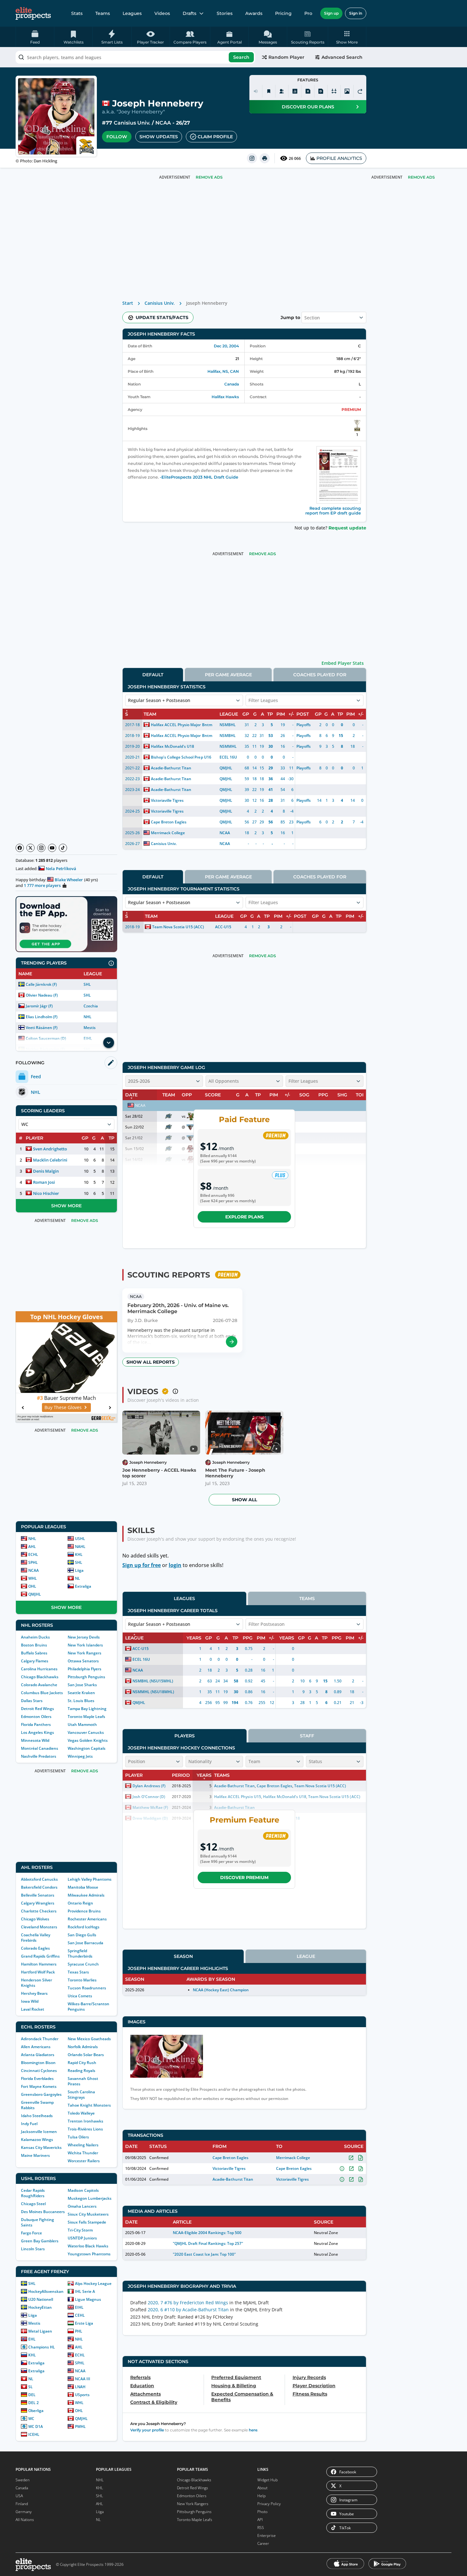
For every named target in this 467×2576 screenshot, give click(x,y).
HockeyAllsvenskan (46, 2291)
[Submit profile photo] (347, 91)
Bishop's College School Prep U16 (181, 757)
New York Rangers (85, 1653)
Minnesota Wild (35, 1740)
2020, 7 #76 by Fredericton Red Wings (188, 2303)
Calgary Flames (35, 1661)
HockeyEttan (40, 2307)
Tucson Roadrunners (87, 1988)
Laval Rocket (33, 2009)
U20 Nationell (41, 2299)
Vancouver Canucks (86, 1732)
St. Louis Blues (81, 1701)
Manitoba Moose (83, 1887)
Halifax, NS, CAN (223, 371)
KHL (79, 1554)
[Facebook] (20, 848)
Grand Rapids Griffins (40, 1956)
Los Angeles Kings (37, 1732)
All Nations (25, 2520)
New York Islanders (85, 1645)
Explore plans (244, 1217)
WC (31, 2419)
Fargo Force (31, 2233)
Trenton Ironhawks (85, 2121)
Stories (225, 13)
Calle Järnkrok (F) (41, 984)
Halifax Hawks (225, 397)
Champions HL (42, 2347)
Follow (117, 137)
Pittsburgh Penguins (86, 1677)
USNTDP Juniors (82, 2238)
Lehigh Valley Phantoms (90, 1879)
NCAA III (83, 2379)
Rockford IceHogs (84, 1927)
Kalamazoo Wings (37, 2140)
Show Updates (159, 137)
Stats (77, 13)
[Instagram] (41, 848)
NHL (88, 1017)
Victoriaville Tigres (167, 800)
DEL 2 (34, 2403)
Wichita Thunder (83, 2153)
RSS (261, 2528)
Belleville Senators (38, 1895)
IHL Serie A (85, 2291)
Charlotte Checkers (39, 1911)
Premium (351, 409)
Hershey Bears (34, 1993)
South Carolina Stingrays (81, 2095)
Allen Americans (36, 2047)
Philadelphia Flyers (85, 1669)
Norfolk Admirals (83, 2047)
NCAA (163, 123)
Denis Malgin (46, 1171)
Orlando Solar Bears (86, 2055)
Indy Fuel (29, 2124)
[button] (347, 37)
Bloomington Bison (38, 2063)
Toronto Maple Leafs (86, 1717)
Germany (24, 2512)
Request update (347, 528)
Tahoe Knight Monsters (89, 2105)
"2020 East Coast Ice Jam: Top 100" (204, 2254)
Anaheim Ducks (35, 1637)
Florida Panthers (36, 1724)
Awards (254, 13)
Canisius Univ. (132, 123)
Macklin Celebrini (50, 1160)
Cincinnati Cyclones (39, 2071)
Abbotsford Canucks (39, 1879)
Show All (244, 1500)
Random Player (286, 57)
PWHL (80, 2426)
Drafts (190, 13)
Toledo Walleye (81, 2113)
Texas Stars (78, 1972)
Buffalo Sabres (34, 1653)
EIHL (79, 2307)
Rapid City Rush (82, 2063)
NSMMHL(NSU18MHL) (153, 1692)
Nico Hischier (46, 1193)
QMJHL (35, 1594)
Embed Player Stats (343, 663)
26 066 (295, 158)
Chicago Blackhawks (40, 1677)
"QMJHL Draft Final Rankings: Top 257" (208, 2243)
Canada (232, 384)
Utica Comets (80, 1996)
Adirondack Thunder (40, 2039)
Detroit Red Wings (37, 1709)
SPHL (33, 1562)
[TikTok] (63, 848)
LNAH (80, 2387)
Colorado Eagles (35, 1948)
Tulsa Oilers (78, 2137)
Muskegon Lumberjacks (90, 2198)
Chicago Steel (33, 2204)
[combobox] (135, 57)
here (253, 2430)
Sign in (356, 13)
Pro (308, 13)
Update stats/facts (162, 317)
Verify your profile (147, 2430)
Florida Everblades (37, 2079)
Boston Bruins (34, 1645)
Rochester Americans (87, 1919)
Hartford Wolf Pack (38, 1972)
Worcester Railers (84, 2161)
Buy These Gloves (63, 1407)
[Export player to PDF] (321, 91)
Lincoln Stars (33, 2249)
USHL (80, 1539)
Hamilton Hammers (39, 1964)
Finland (22, 2504)
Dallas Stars (32, 1701)
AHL (32, 1547)
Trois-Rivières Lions (85, 2129)
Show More (66, 1206)
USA (19, 2496)
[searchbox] (135, 57)
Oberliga (36, 2411)
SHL (87, 984)
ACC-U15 (223, 927)
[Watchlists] (269, 91)
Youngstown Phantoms (89, 2254)
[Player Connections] (282, 91)
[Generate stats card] (295, 91)
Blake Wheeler (69, 880)
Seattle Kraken (81, 1693)
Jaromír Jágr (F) (39, 1006)
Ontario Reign (80, 1903)
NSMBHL (228, 725)
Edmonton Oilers (36, 1717)
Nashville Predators (39, 1756)
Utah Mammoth (82, 1724)
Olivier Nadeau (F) (42, 995)
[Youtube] (52, 848)
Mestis (90, 1028)
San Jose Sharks (82, 1685)
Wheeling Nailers (83, 2145)
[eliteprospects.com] (33, 13)
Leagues (132, 13)
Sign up (331, 13)
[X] (30, 848)
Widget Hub (267, 2480)
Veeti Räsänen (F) (42, 1028)
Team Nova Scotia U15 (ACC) (178, 927)
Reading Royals (81, 2071)
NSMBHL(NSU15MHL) (153, 1681)
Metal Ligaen (40, 2331)
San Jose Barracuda (85, 1943)
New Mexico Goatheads (89, 2039)
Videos (162, 13)
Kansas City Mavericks (41, 2147)
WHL (33, 1578)
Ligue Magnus (88, 2299)
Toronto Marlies (82, 1980)
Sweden (23, 2480)
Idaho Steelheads (37, 2116)
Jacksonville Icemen (39, 2132)
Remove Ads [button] (421, 177)
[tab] (153, 675)
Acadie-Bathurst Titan (171, 768)
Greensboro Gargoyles (41, 2094)
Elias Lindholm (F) (42, 1017)
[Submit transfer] (360, 91)
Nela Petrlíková (61, 869)
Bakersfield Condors (39, 1887)
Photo (262, 2512)
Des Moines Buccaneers (43, 2212)
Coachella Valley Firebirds (36, 1938)
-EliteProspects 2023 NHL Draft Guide (199, 477)
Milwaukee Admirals (86, 1895)
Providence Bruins (84, 1911)
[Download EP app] (66, 924)
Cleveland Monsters (39, 1927)
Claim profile (215, 137)
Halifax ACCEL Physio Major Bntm (182, 725)
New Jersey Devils (84, 1637)
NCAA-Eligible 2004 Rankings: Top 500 (207, 2233)
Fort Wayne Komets (39, 2086)
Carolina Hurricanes (39, 1669)
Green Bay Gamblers (40, 2241)
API (260, 2520)
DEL (32, 2395)
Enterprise (267, 2535)
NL (78, 1578)
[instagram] (252, 158)
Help (261, 2496)
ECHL (33, 1554)
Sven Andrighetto (50, 1149)
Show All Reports (151, 1362)
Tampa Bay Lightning (87, 1709)
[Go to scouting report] (232, 1342)
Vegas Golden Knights (88, 1740)
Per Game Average (228, 675)
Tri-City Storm (80, 2230)
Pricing (283, 13)
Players (185, 1736)
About (262, 2488)
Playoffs (303, 725)
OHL (32, 1586)
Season (183, 1956)
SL (30, 2387)
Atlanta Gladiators (38, 2055)
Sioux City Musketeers (88, 2214)
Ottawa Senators (83, 1661)
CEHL (80, 2315)
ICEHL (34, 2434)
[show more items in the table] (109, 1043)
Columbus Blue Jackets (42, 1693)
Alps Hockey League (93, 2283)
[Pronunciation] (256, 91)
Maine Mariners (35, 2155)
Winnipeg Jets (80, 1756)
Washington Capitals (87, 1748)
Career (263, 2543)
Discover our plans (308, 107)
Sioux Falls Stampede (87, 2222)
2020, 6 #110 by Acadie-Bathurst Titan (188, 2310)
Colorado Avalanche (39, 1685)
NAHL (80, 1547)
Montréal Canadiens (40, 1748)
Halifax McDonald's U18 (173, 746)
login (175, 1565)
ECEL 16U (228, 757)
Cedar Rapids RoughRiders (33, 2193)
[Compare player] (334, 91)
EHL (32, 2339)
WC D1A (36, 2426)
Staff (307, 1736)
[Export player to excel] (308, 91)
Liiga (79, 1570)
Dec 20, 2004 (226, 346)
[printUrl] (265, 158)
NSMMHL (228, 746)
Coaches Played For (320, 675)
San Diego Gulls (82, 1935)
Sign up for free (142, 1565)
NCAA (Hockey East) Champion (221, 1990)
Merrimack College (168, 833)
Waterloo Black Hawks (88, 2246)
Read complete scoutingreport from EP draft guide (333, 511)
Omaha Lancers (82, 2206)
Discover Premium (244, 1877)
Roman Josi (44, 1182)
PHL (79, 2331)
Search (241, 57)
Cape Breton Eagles (169, 822)
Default (153, 675)
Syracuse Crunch (83, 1964)
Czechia (91, 1006)
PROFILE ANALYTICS (339, 158)
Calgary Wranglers (38, 1903)
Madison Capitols (83, 2190)
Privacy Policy (269, 2504)
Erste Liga (84, 2323)
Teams (103, 13)
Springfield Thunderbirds (80, 1953)
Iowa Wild (30, 2001)
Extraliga (83, 1586)
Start (128, 303)
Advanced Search (342, 57)
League (306, 1956)
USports (82, 2395)
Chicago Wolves (35, 1919)
